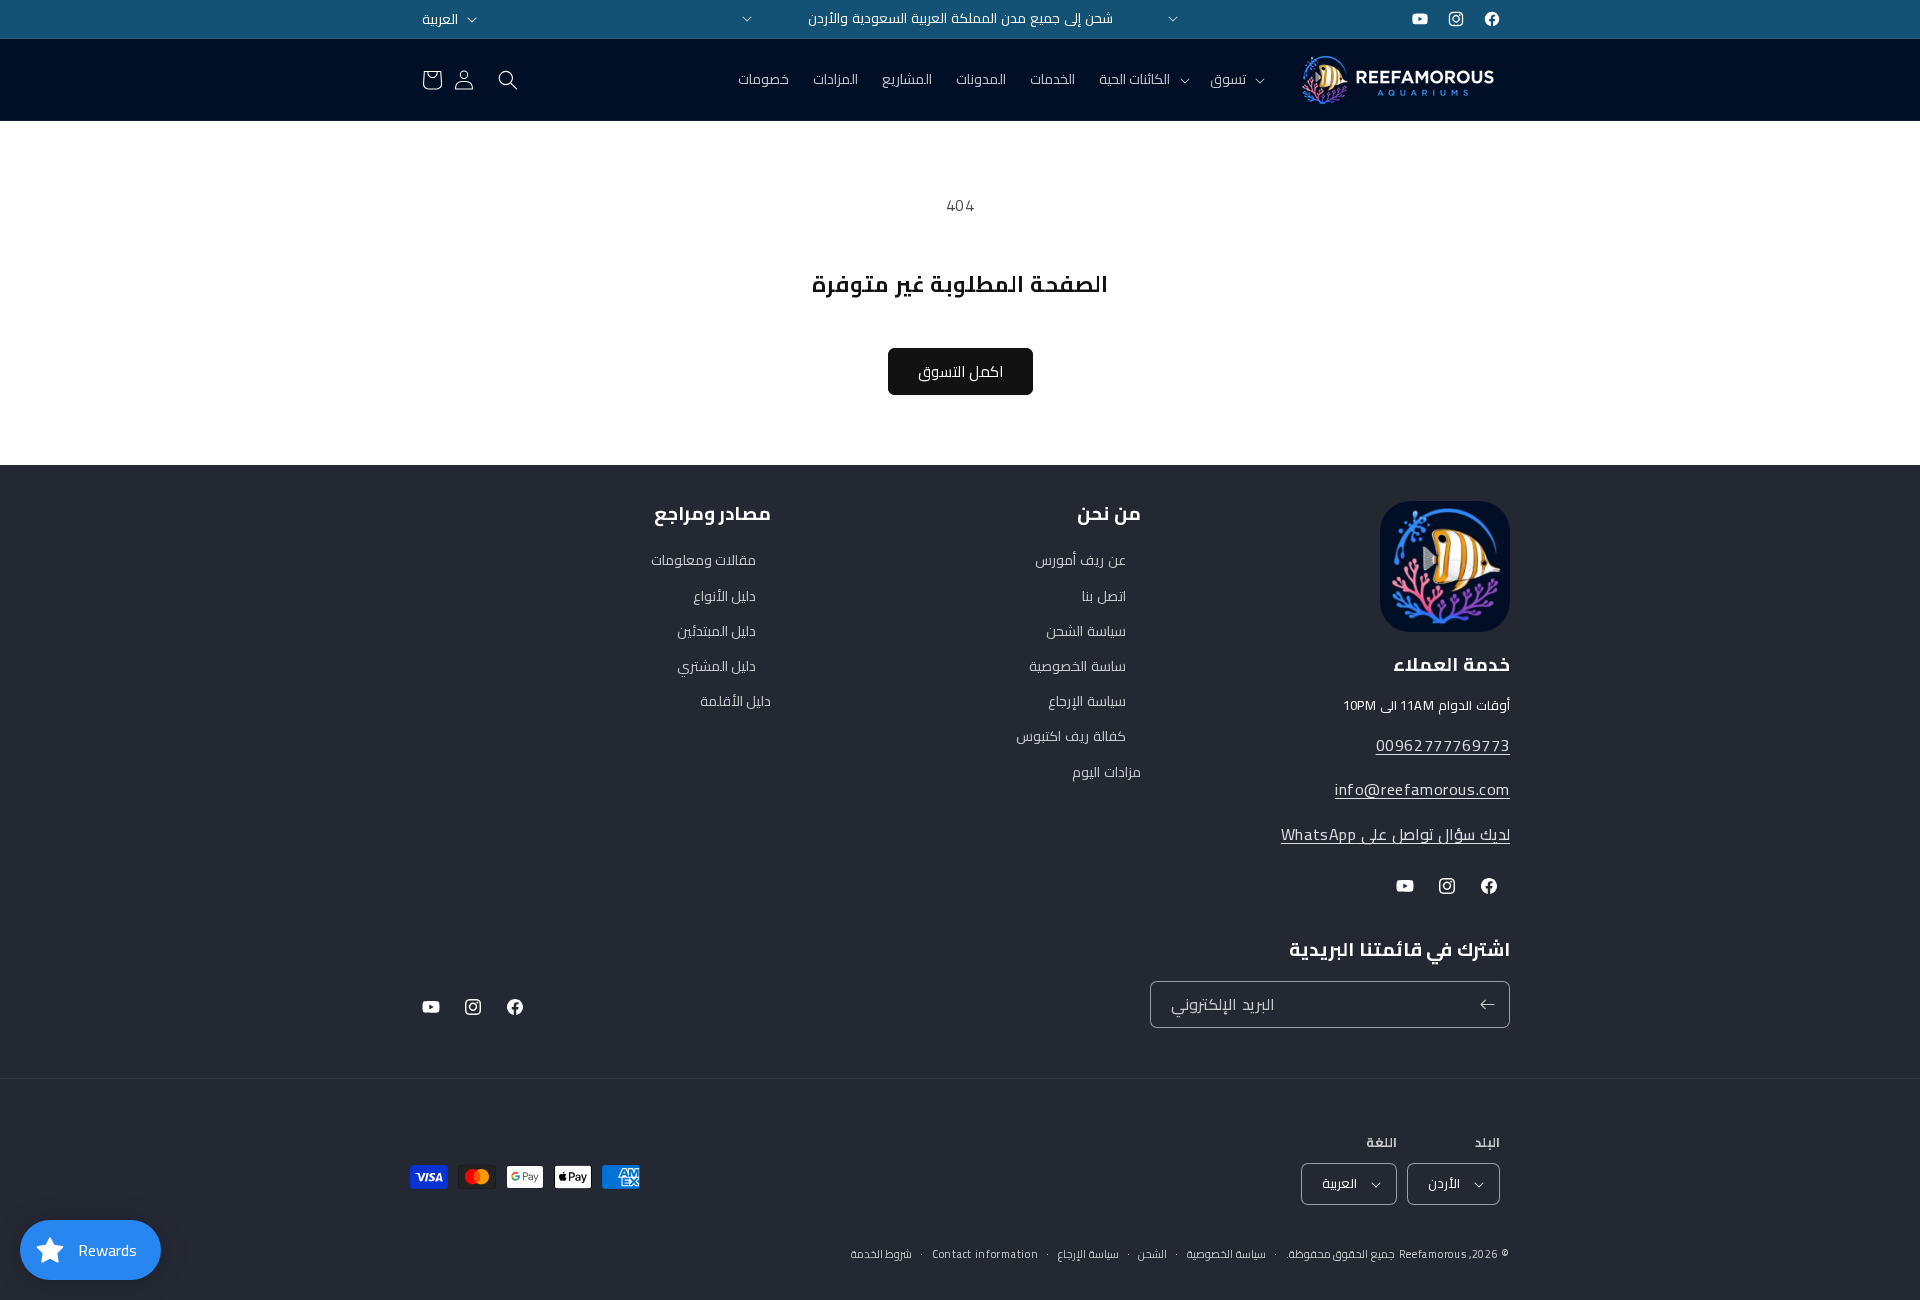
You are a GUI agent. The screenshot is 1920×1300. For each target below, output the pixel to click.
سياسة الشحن (1086, 631)
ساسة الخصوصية (1077, 666)
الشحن (1152, 1254)
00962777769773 (1443, 745)
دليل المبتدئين (717, 631)
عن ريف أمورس (1080, 560)
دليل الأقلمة (736, 701)
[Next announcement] (1173, 19)
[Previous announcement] (747, 19)
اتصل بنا (1104, 596)
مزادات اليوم (1106, 772)
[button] (1235, 79)
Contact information (985, 1254)
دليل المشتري (717, 666)
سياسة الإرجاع (1087, 701)
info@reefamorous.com (1422, 789)
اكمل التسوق (960, 371)
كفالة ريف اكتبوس (1070, 736)
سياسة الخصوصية (1226, 1254)
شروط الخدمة (882, 1254)
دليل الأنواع (725, 596)
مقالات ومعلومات (704, 560)
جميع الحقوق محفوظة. (1340, 1254)
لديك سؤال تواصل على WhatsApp (1395, 834)
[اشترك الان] (1487, 1004)
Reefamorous (1433, 1254)
